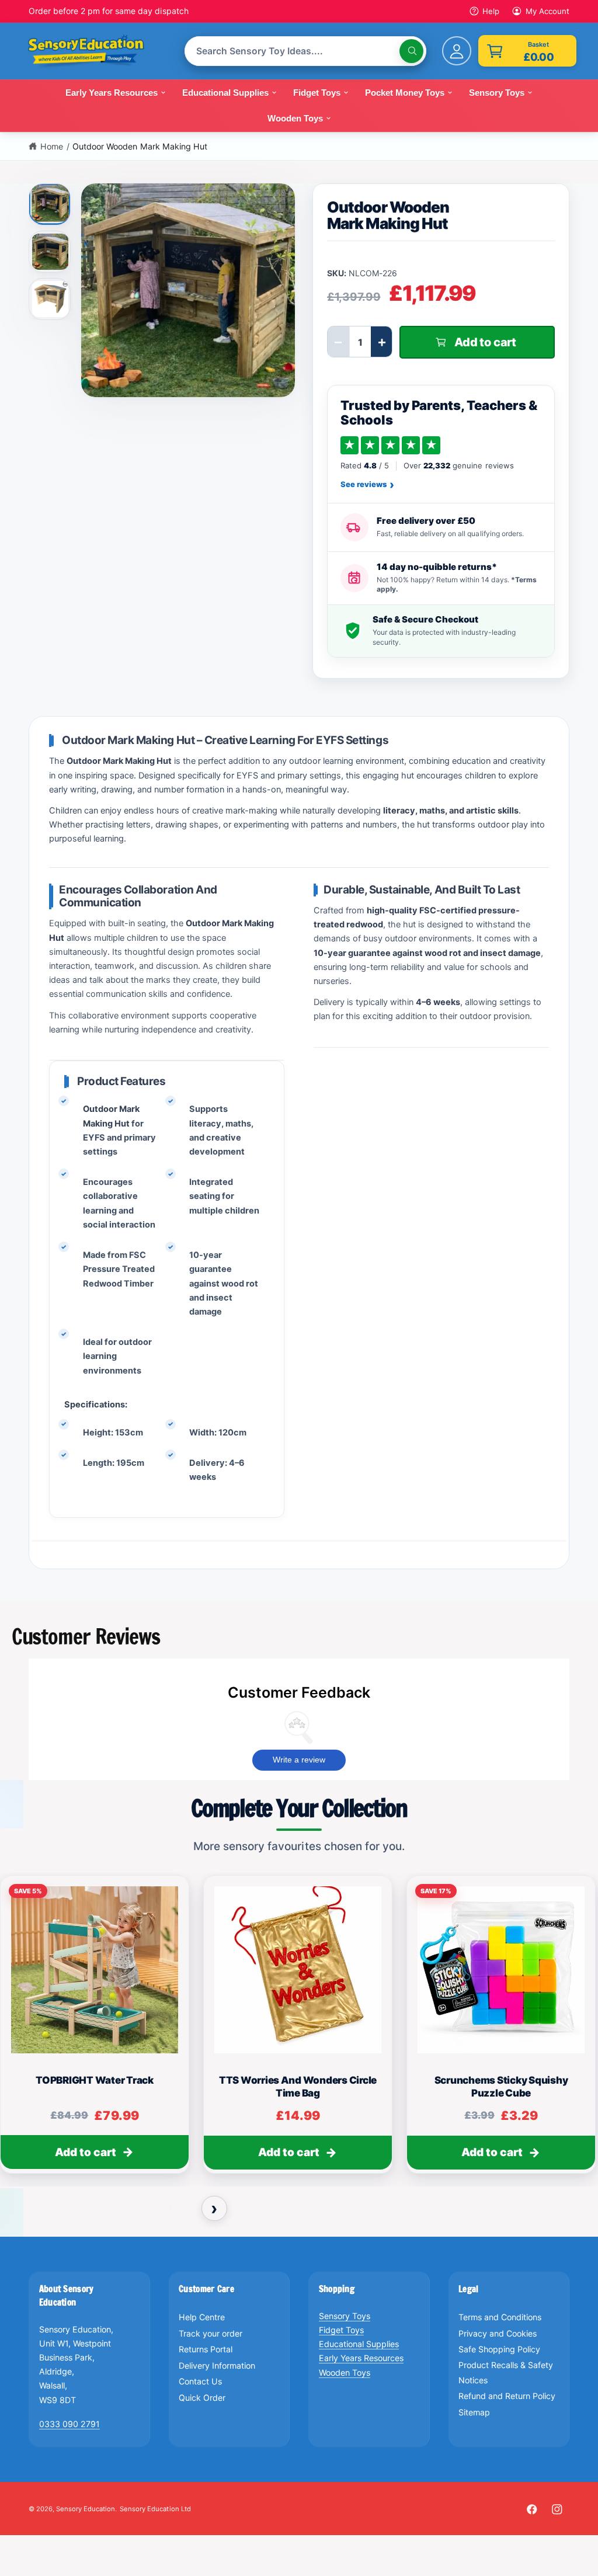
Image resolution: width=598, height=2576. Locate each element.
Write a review (299, 1760)
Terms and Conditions (500, 2317)
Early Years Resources (361, 2358)
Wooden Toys (345, 2372)
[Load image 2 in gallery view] (50, 252)
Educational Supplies (359, 2344)
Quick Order (202, 2398)
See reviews (367, 485)
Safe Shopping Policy (499, 2349)
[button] (527, 51)
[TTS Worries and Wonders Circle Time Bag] (298, 1970)
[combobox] (306, 51)
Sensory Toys (345, 2316)
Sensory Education (86, 2509)
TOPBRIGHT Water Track (95, 2080)
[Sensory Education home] (95, 51)
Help (491, 11)
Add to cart (86, 2152)
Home (52, 146)
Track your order (211, 2333)
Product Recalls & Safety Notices (506, 2372)
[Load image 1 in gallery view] (51, 203)
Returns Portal (206, 2349)
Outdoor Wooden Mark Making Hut (140, 146)
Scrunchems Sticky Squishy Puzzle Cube (501, 2086)
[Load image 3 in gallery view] (50, 299)
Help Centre (202, 2317)
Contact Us (200, 2381)
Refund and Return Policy (507, 2396)
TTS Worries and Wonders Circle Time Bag (298, 2086)
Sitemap (474, 2412)
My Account (547, 11)
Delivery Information (217, 2365)
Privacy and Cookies (498, 2333)
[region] (299, 2030)
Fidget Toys (341, 2330)
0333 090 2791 (69, 2424)
